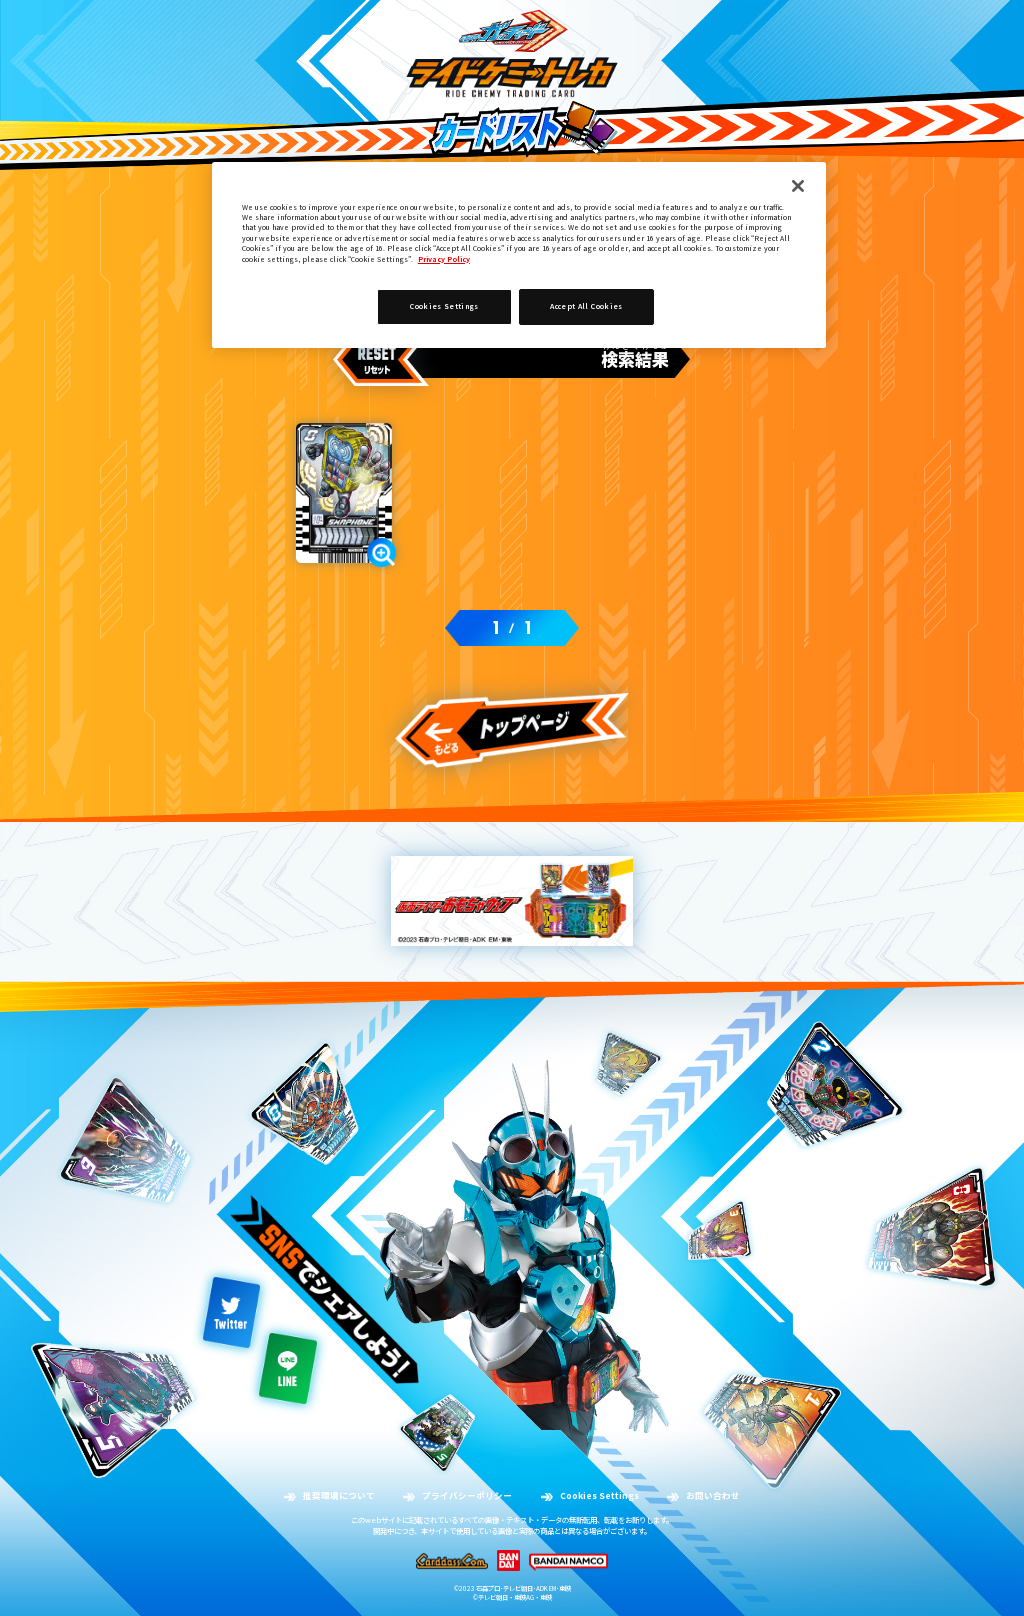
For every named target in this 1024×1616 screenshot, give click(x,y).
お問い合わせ (713, 1495)
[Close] (798, 186)
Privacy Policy (444, 259)
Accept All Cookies (586, 306)
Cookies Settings (599, 1495)
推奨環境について (339, 1495)
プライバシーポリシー (467, 1495)
